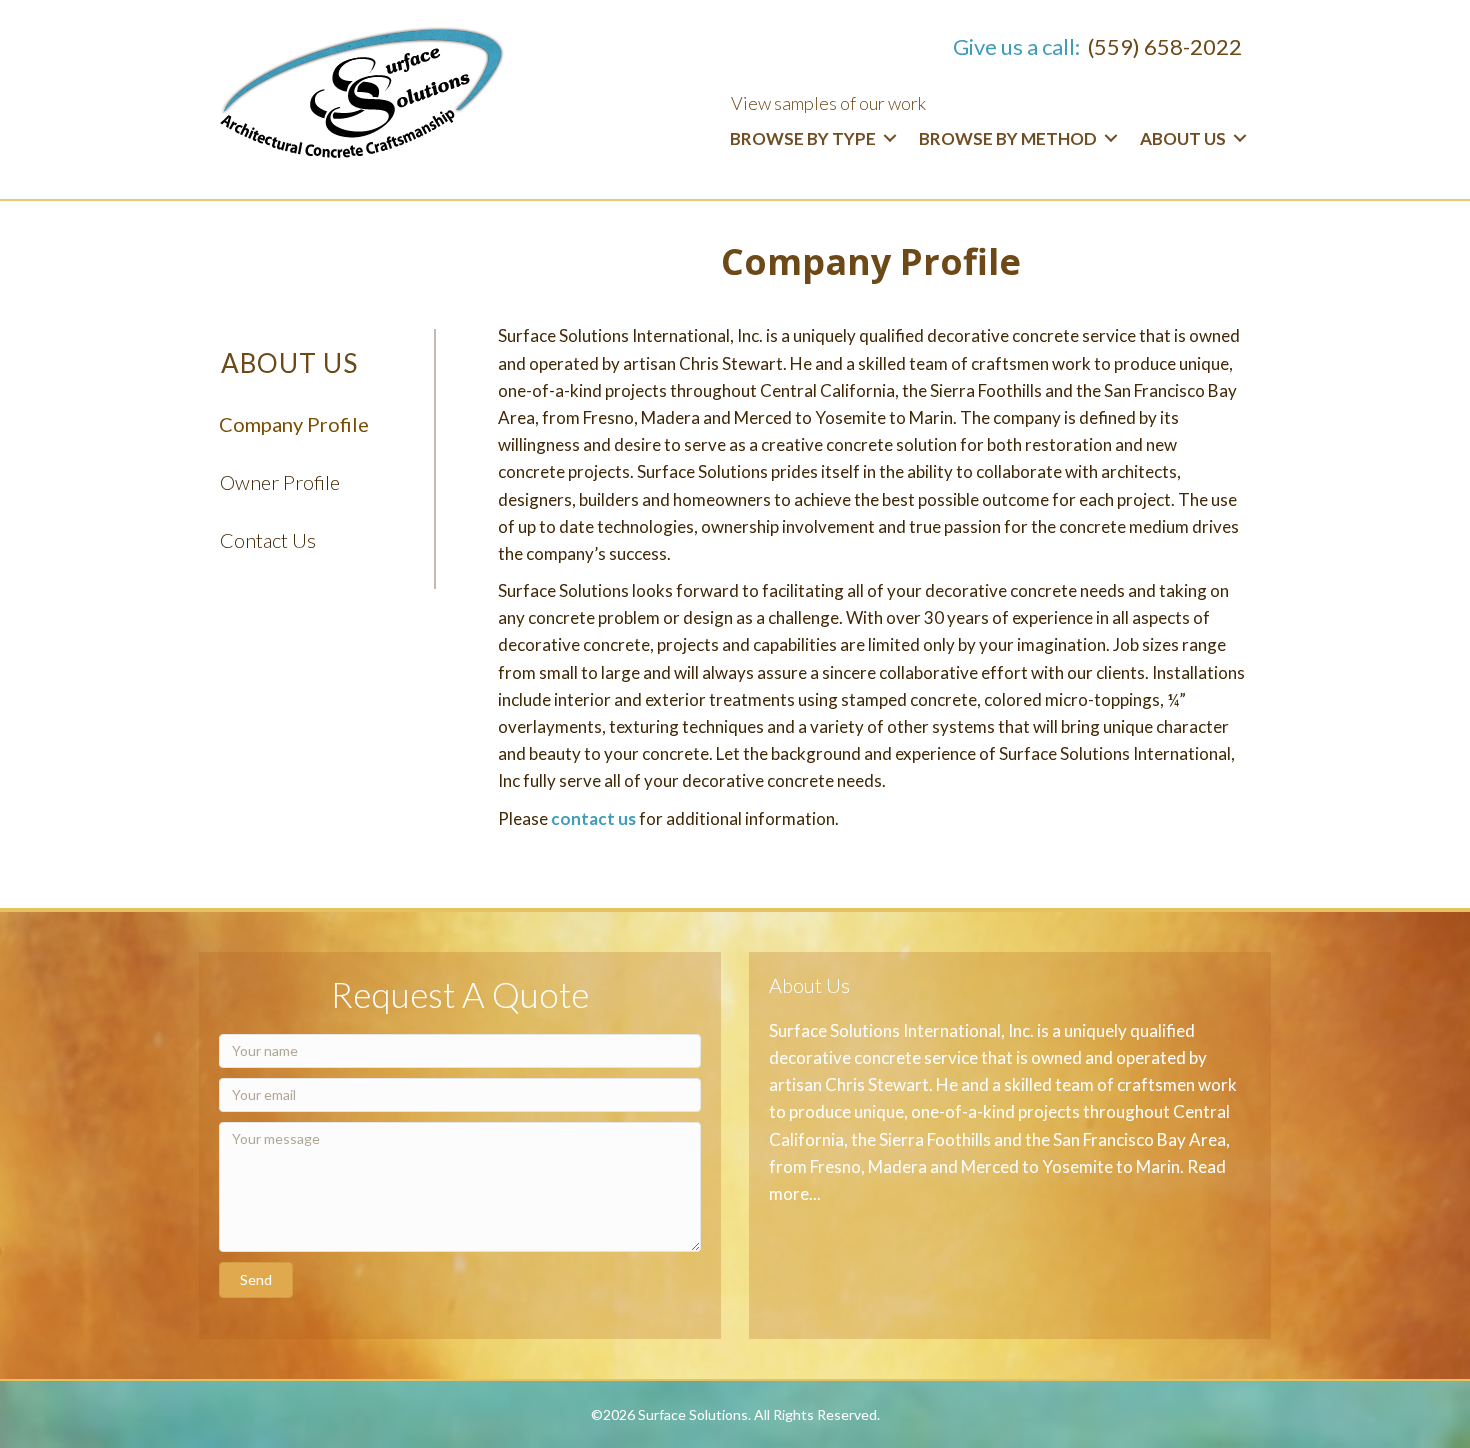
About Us (1183, 138)
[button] (256, 1280)
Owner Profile (280, 482)
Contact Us (268, 540)
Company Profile (294, 424)
